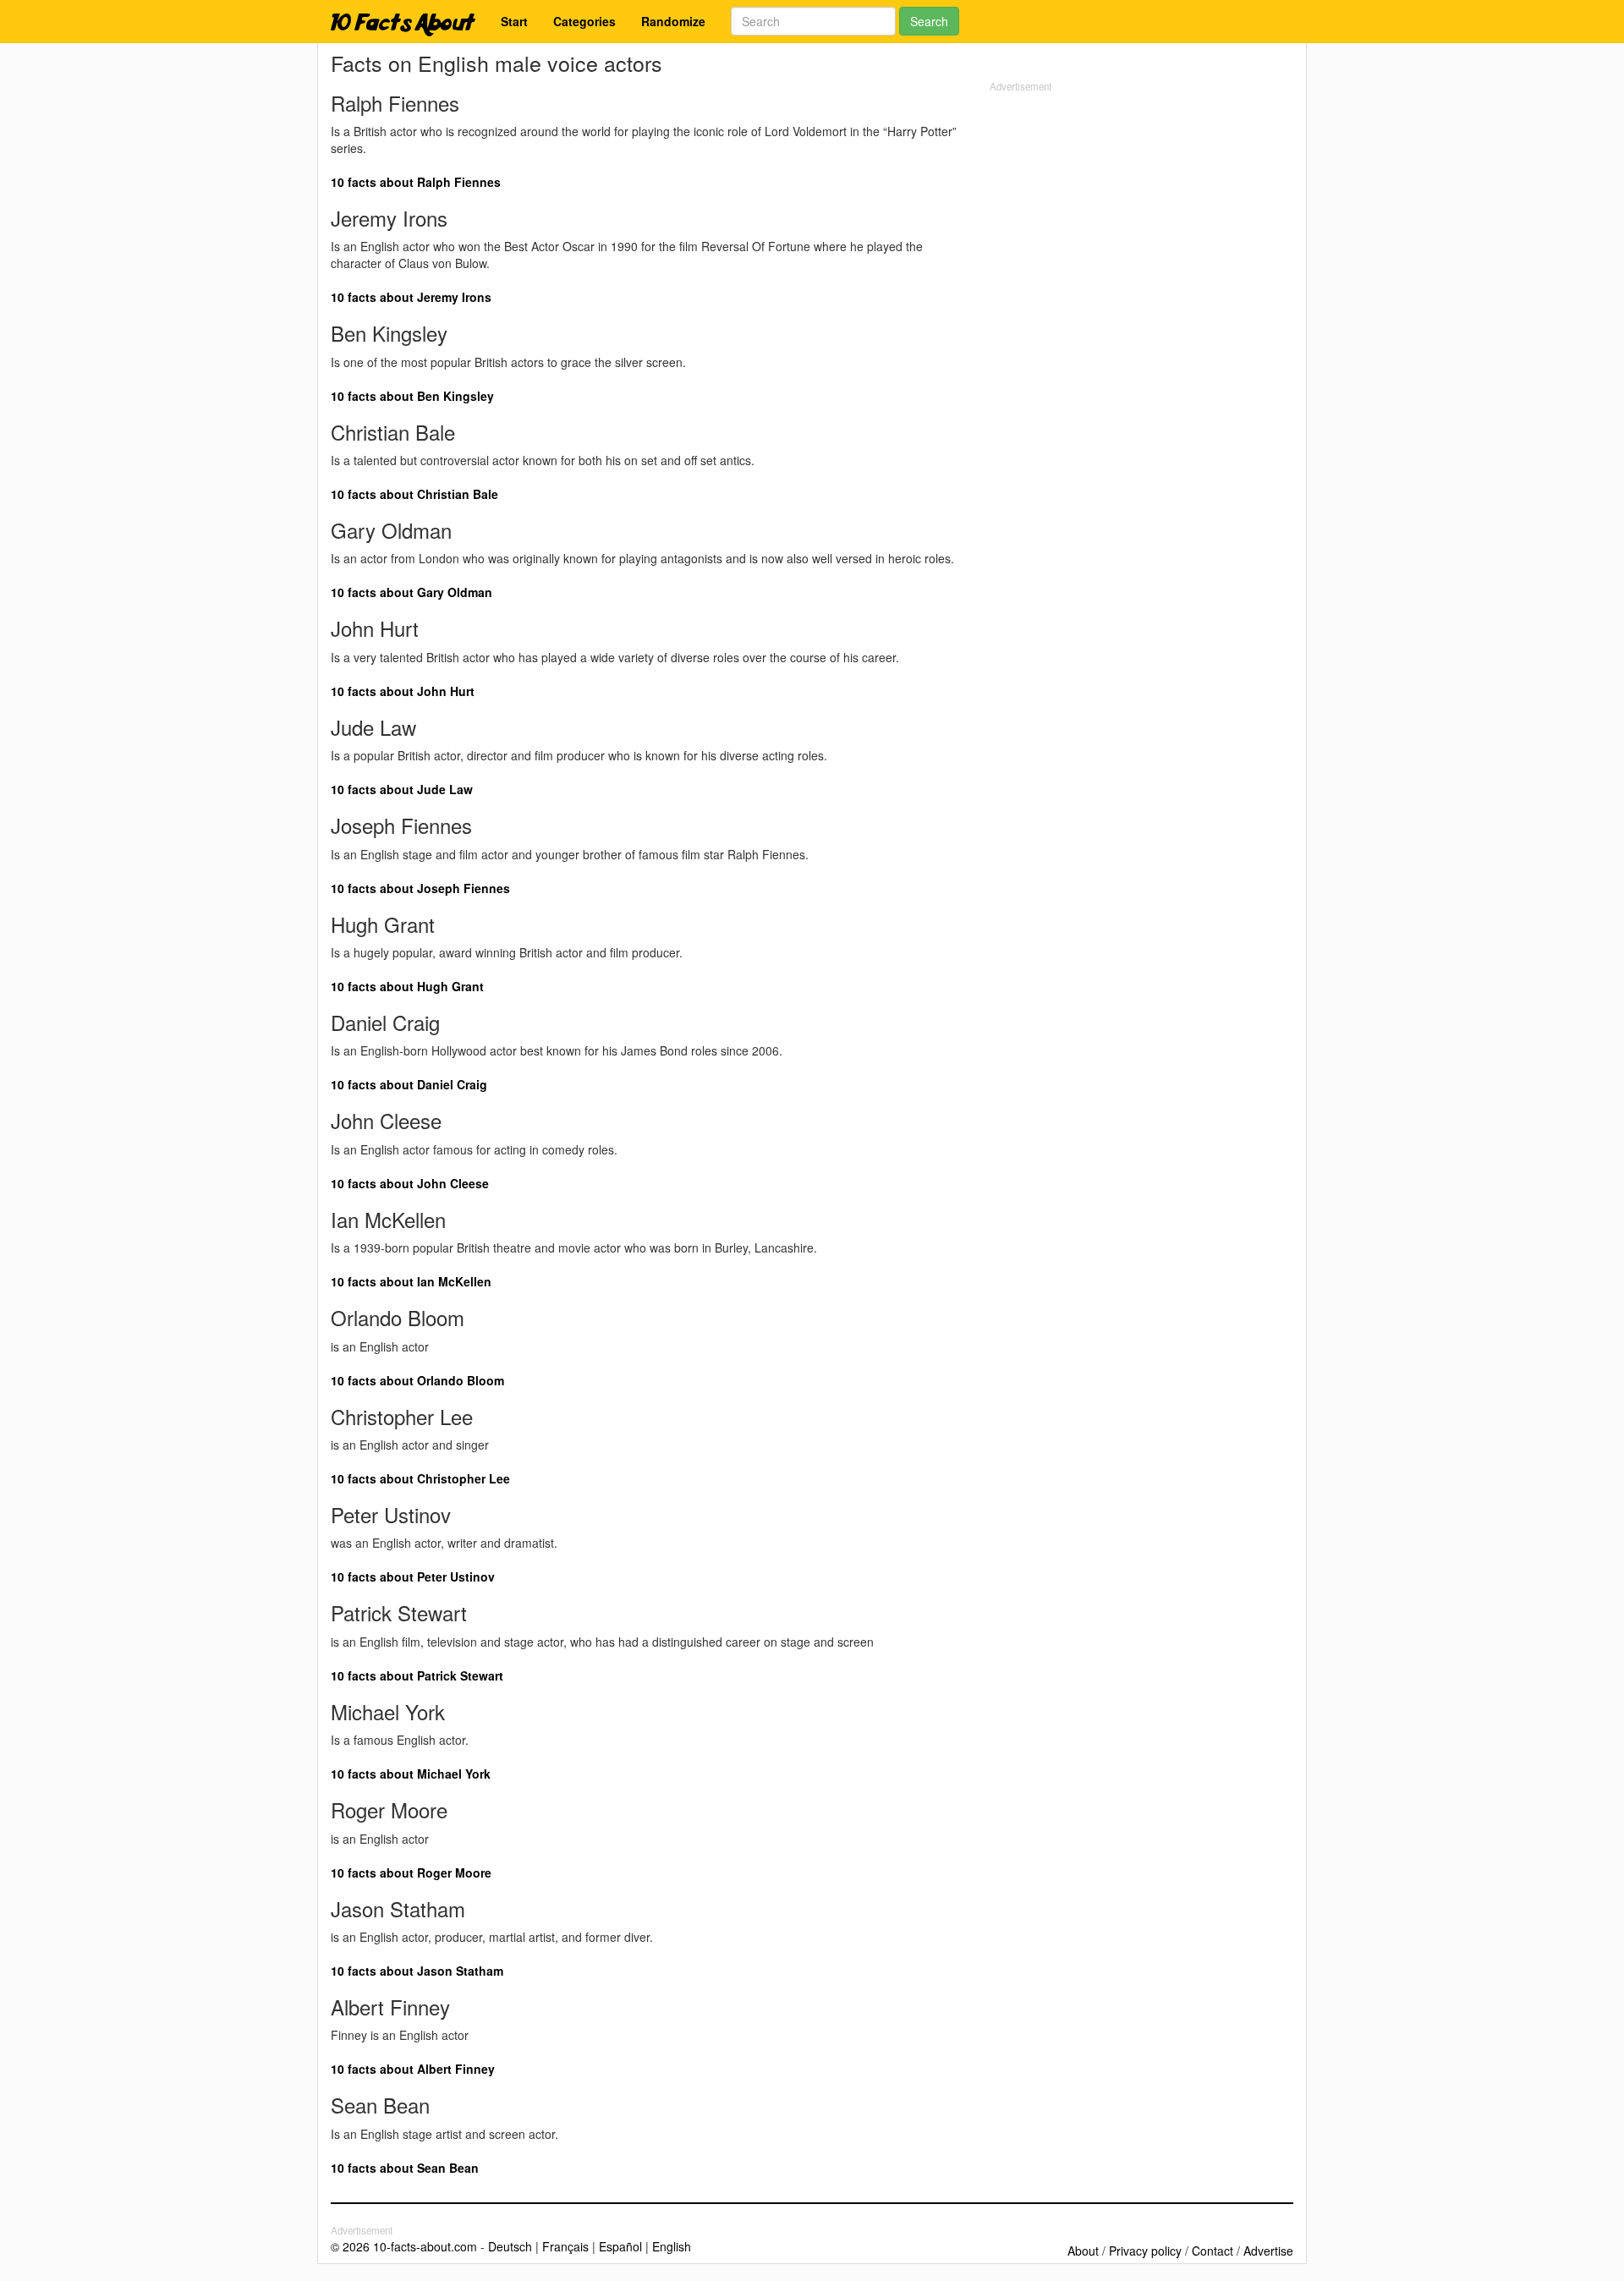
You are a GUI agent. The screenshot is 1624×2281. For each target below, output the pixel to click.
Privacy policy (1145, 2251)
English (672, 2246)
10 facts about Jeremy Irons (411, 297)
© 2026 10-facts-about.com (404, 2246)
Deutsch (510, 2246)
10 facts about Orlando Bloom (417, 1380)
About (1083, 2251)
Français (565, 2246)
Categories (584, 21)
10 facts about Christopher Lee (420, 1478)
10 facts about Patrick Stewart (417, 1675)
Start (514, 21)
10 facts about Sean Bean (405, 2168)
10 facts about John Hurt (403, 691)
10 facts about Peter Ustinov (413, 1576)
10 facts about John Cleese (410, 1183)
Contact (1213, 2251)
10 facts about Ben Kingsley (412, 396)
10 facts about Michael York (411, 1774)
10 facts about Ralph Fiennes (416, 182)
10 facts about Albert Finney (413, 2069)
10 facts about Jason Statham (417, 1971)
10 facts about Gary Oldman (411, 592)
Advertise (1268, 2251)
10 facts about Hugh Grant (407, 986)
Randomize (673, 21)
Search (929, 21)
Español (620, 2246)
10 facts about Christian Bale (414, 494)
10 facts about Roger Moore (411, 1873)
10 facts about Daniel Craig (409, 1084)
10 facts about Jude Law (402, 789)
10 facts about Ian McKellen (411, 1281)
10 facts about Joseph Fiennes (420, 888)
